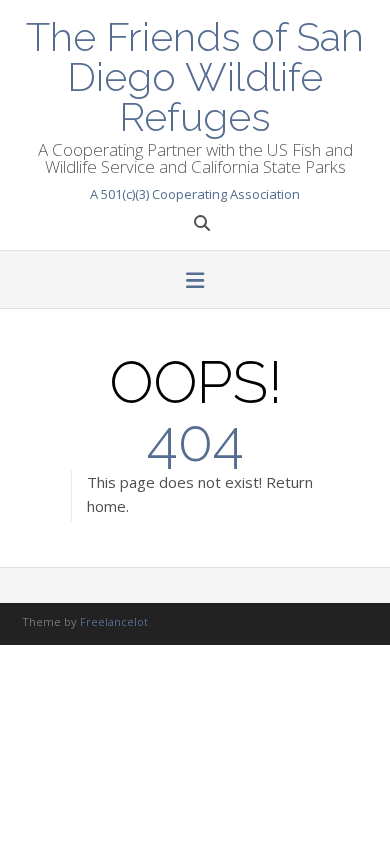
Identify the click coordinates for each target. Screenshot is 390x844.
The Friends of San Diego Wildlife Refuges (195, 75)
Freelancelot (114, 621)
